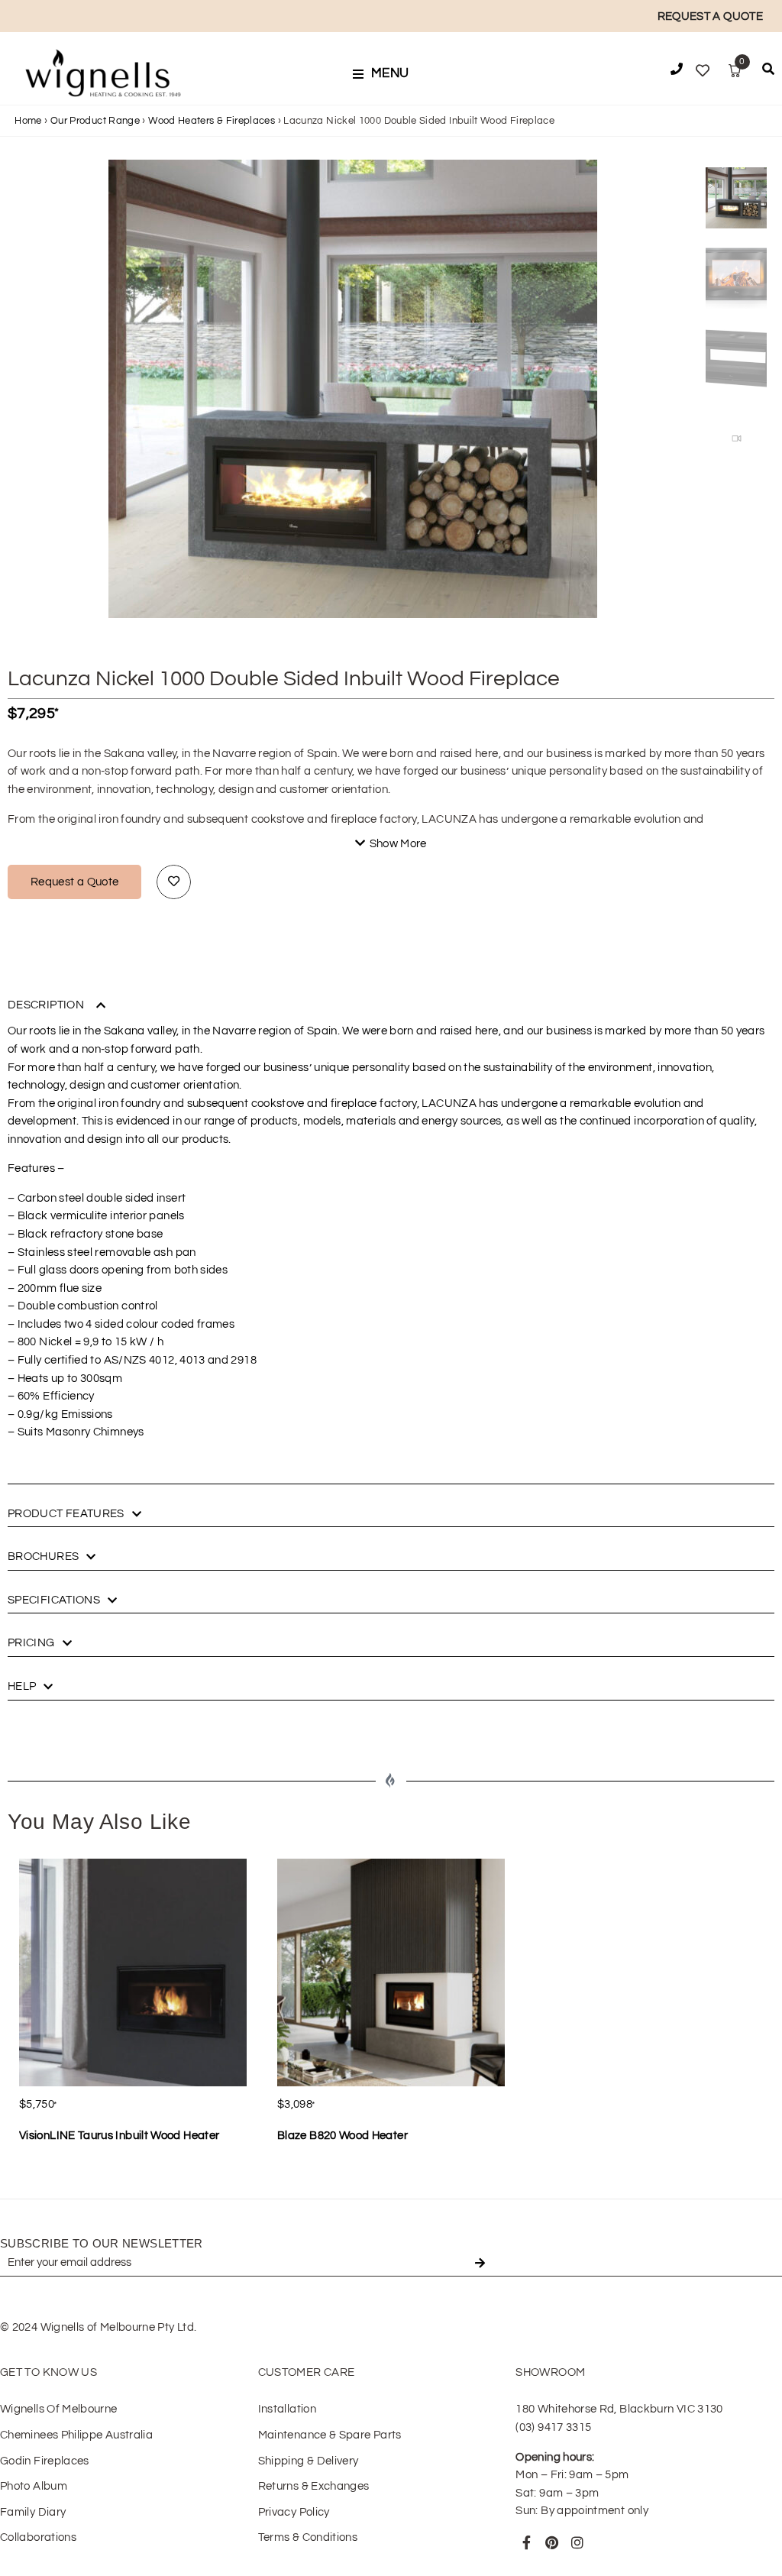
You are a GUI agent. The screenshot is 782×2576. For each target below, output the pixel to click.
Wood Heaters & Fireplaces (212, 121)
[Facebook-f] (526, 2542)
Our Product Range (95, 121)
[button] (386, 74)
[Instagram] (577, 2542)
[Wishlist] (703, 71)
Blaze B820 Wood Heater (343, 2136)
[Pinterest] (552, 2542)
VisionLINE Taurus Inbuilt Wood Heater (119, 2136)
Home (28, 121)
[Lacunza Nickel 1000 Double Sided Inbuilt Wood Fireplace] (353, 404)
